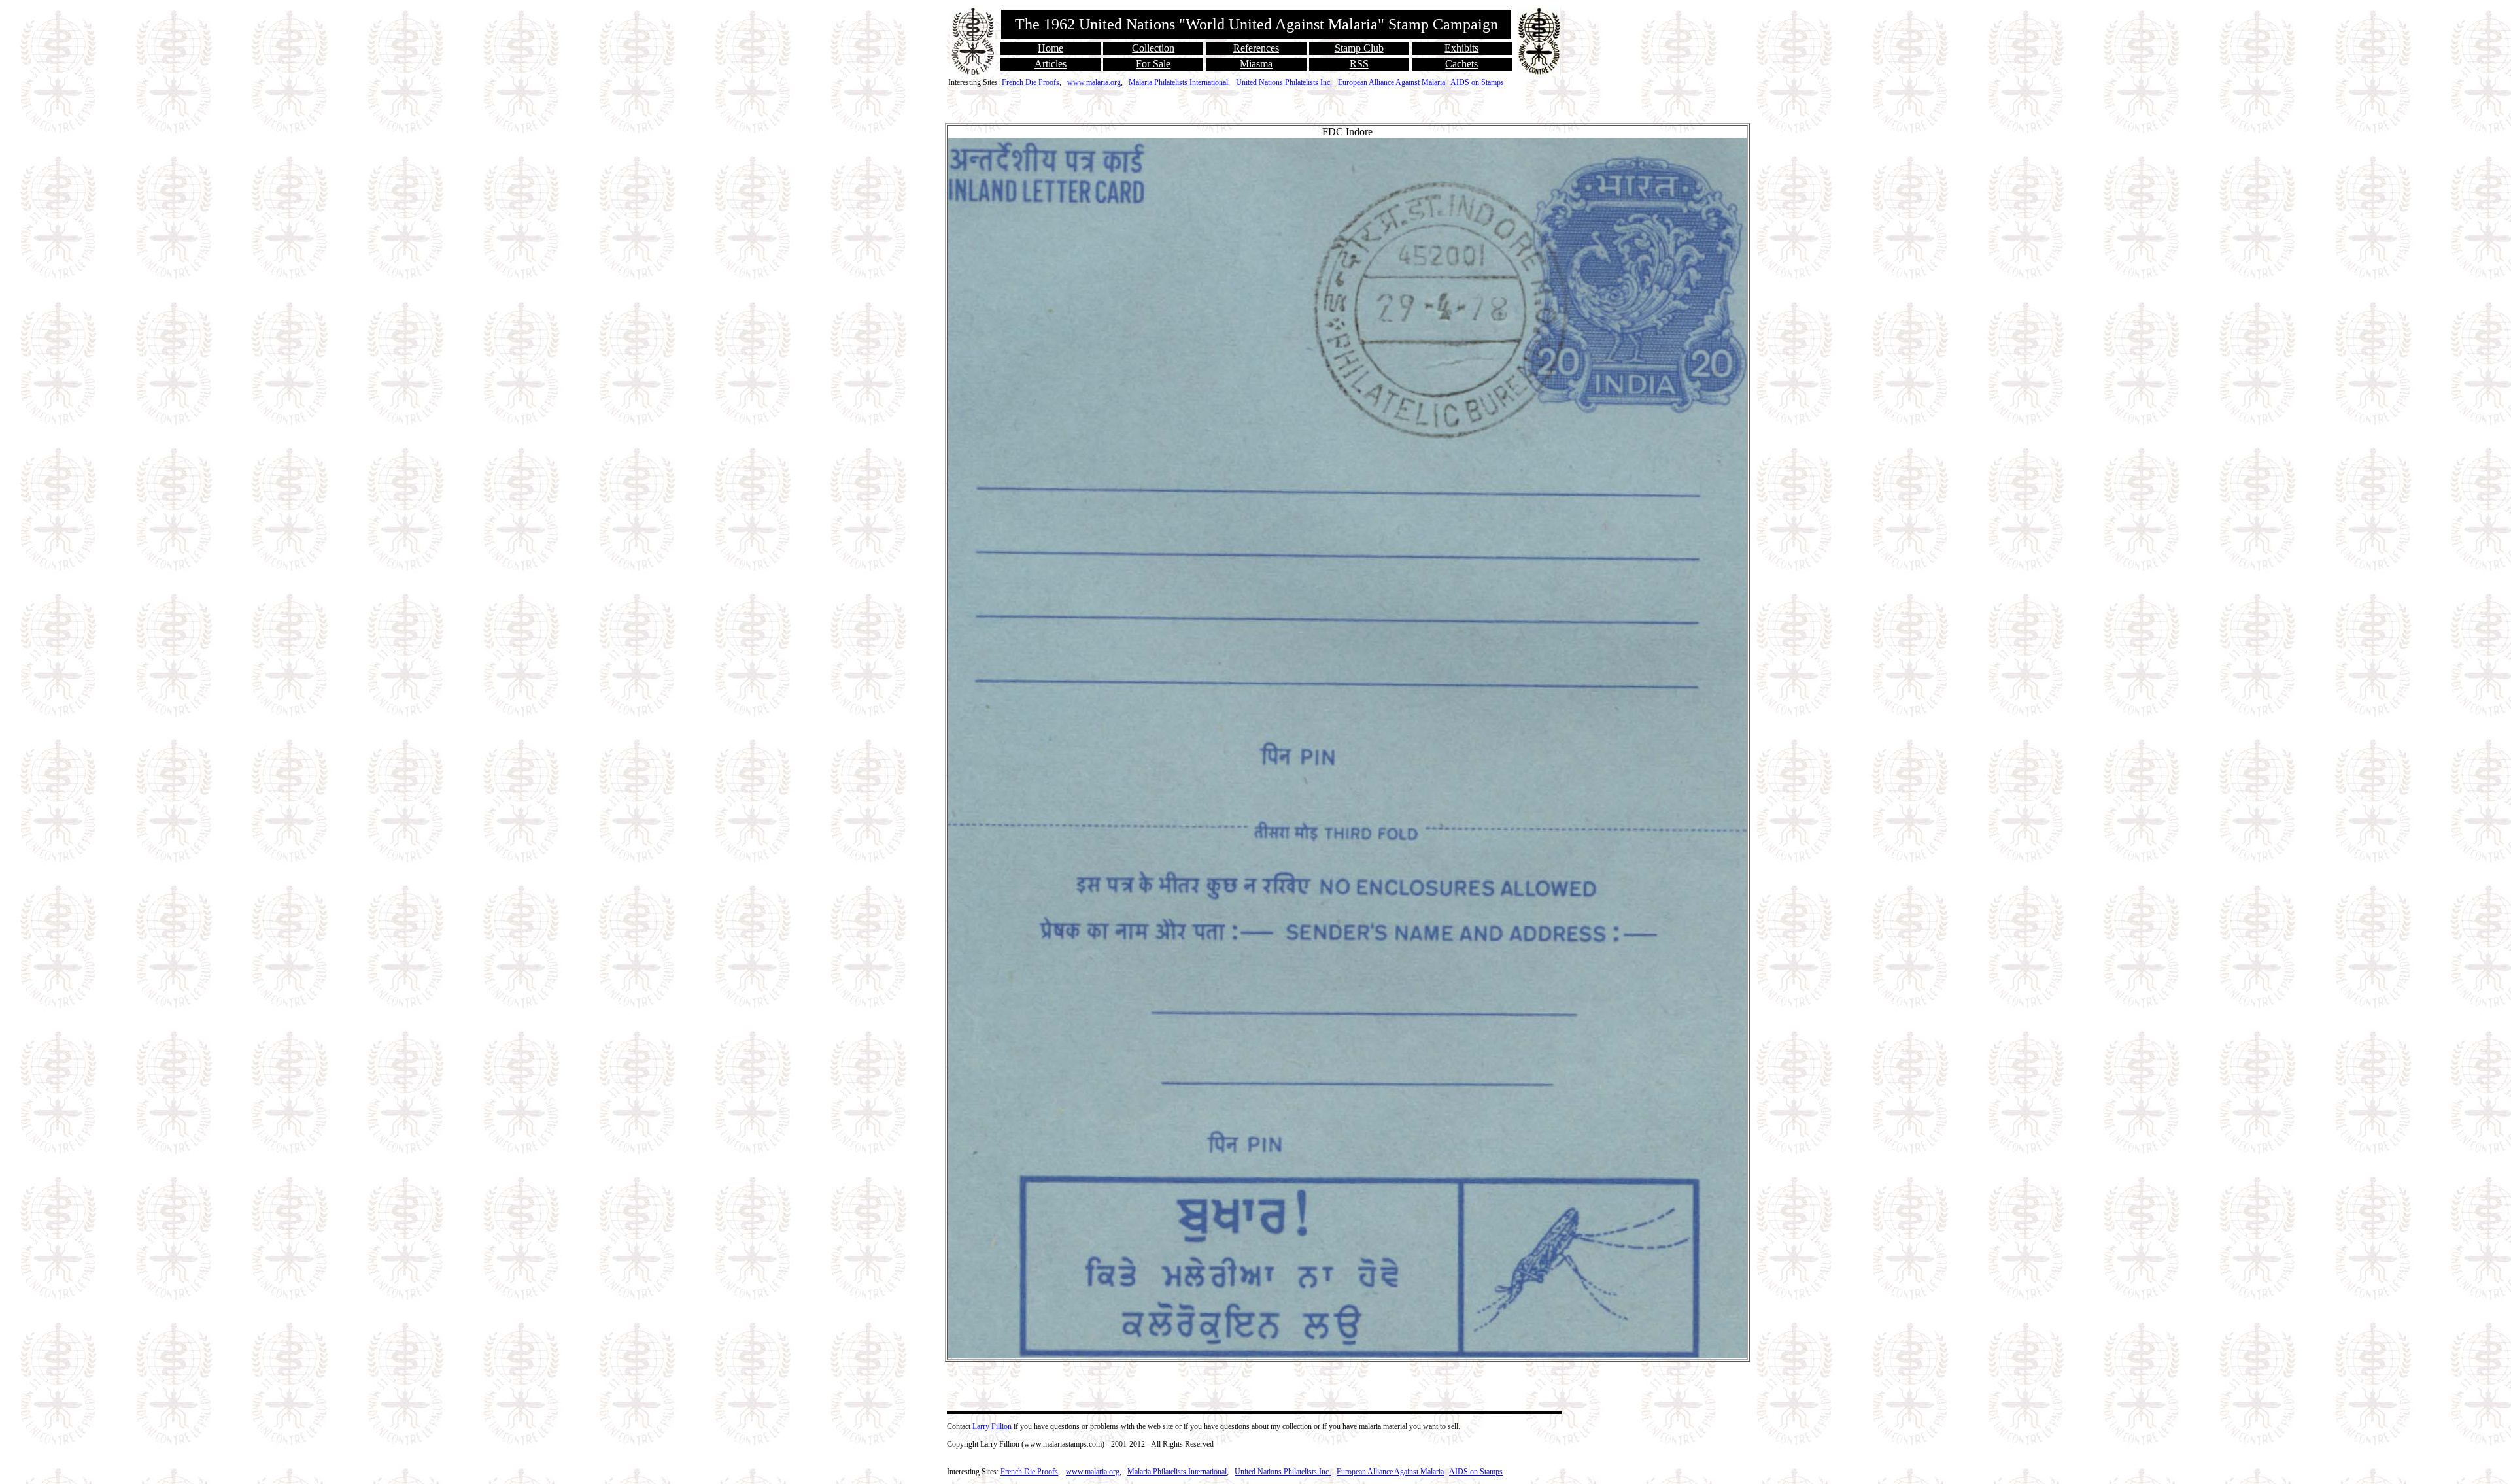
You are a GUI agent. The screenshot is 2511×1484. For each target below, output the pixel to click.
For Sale (1153, 64)
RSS (1359, 64)
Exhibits (1461, 48)
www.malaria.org (1094, 82)
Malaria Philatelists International (1178, 82)
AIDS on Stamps (1477, 82)
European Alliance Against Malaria (1392, 82)
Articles (1051, 64)
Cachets (1461, 64)
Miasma (1256, 64)
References (1256, 48)
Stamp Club (1359, 48)
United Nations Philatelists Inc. (1284, 82)
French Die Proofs (1031, 82)
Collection (1153, 48)
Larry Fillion (992, 1426)
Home (1051, 48)
